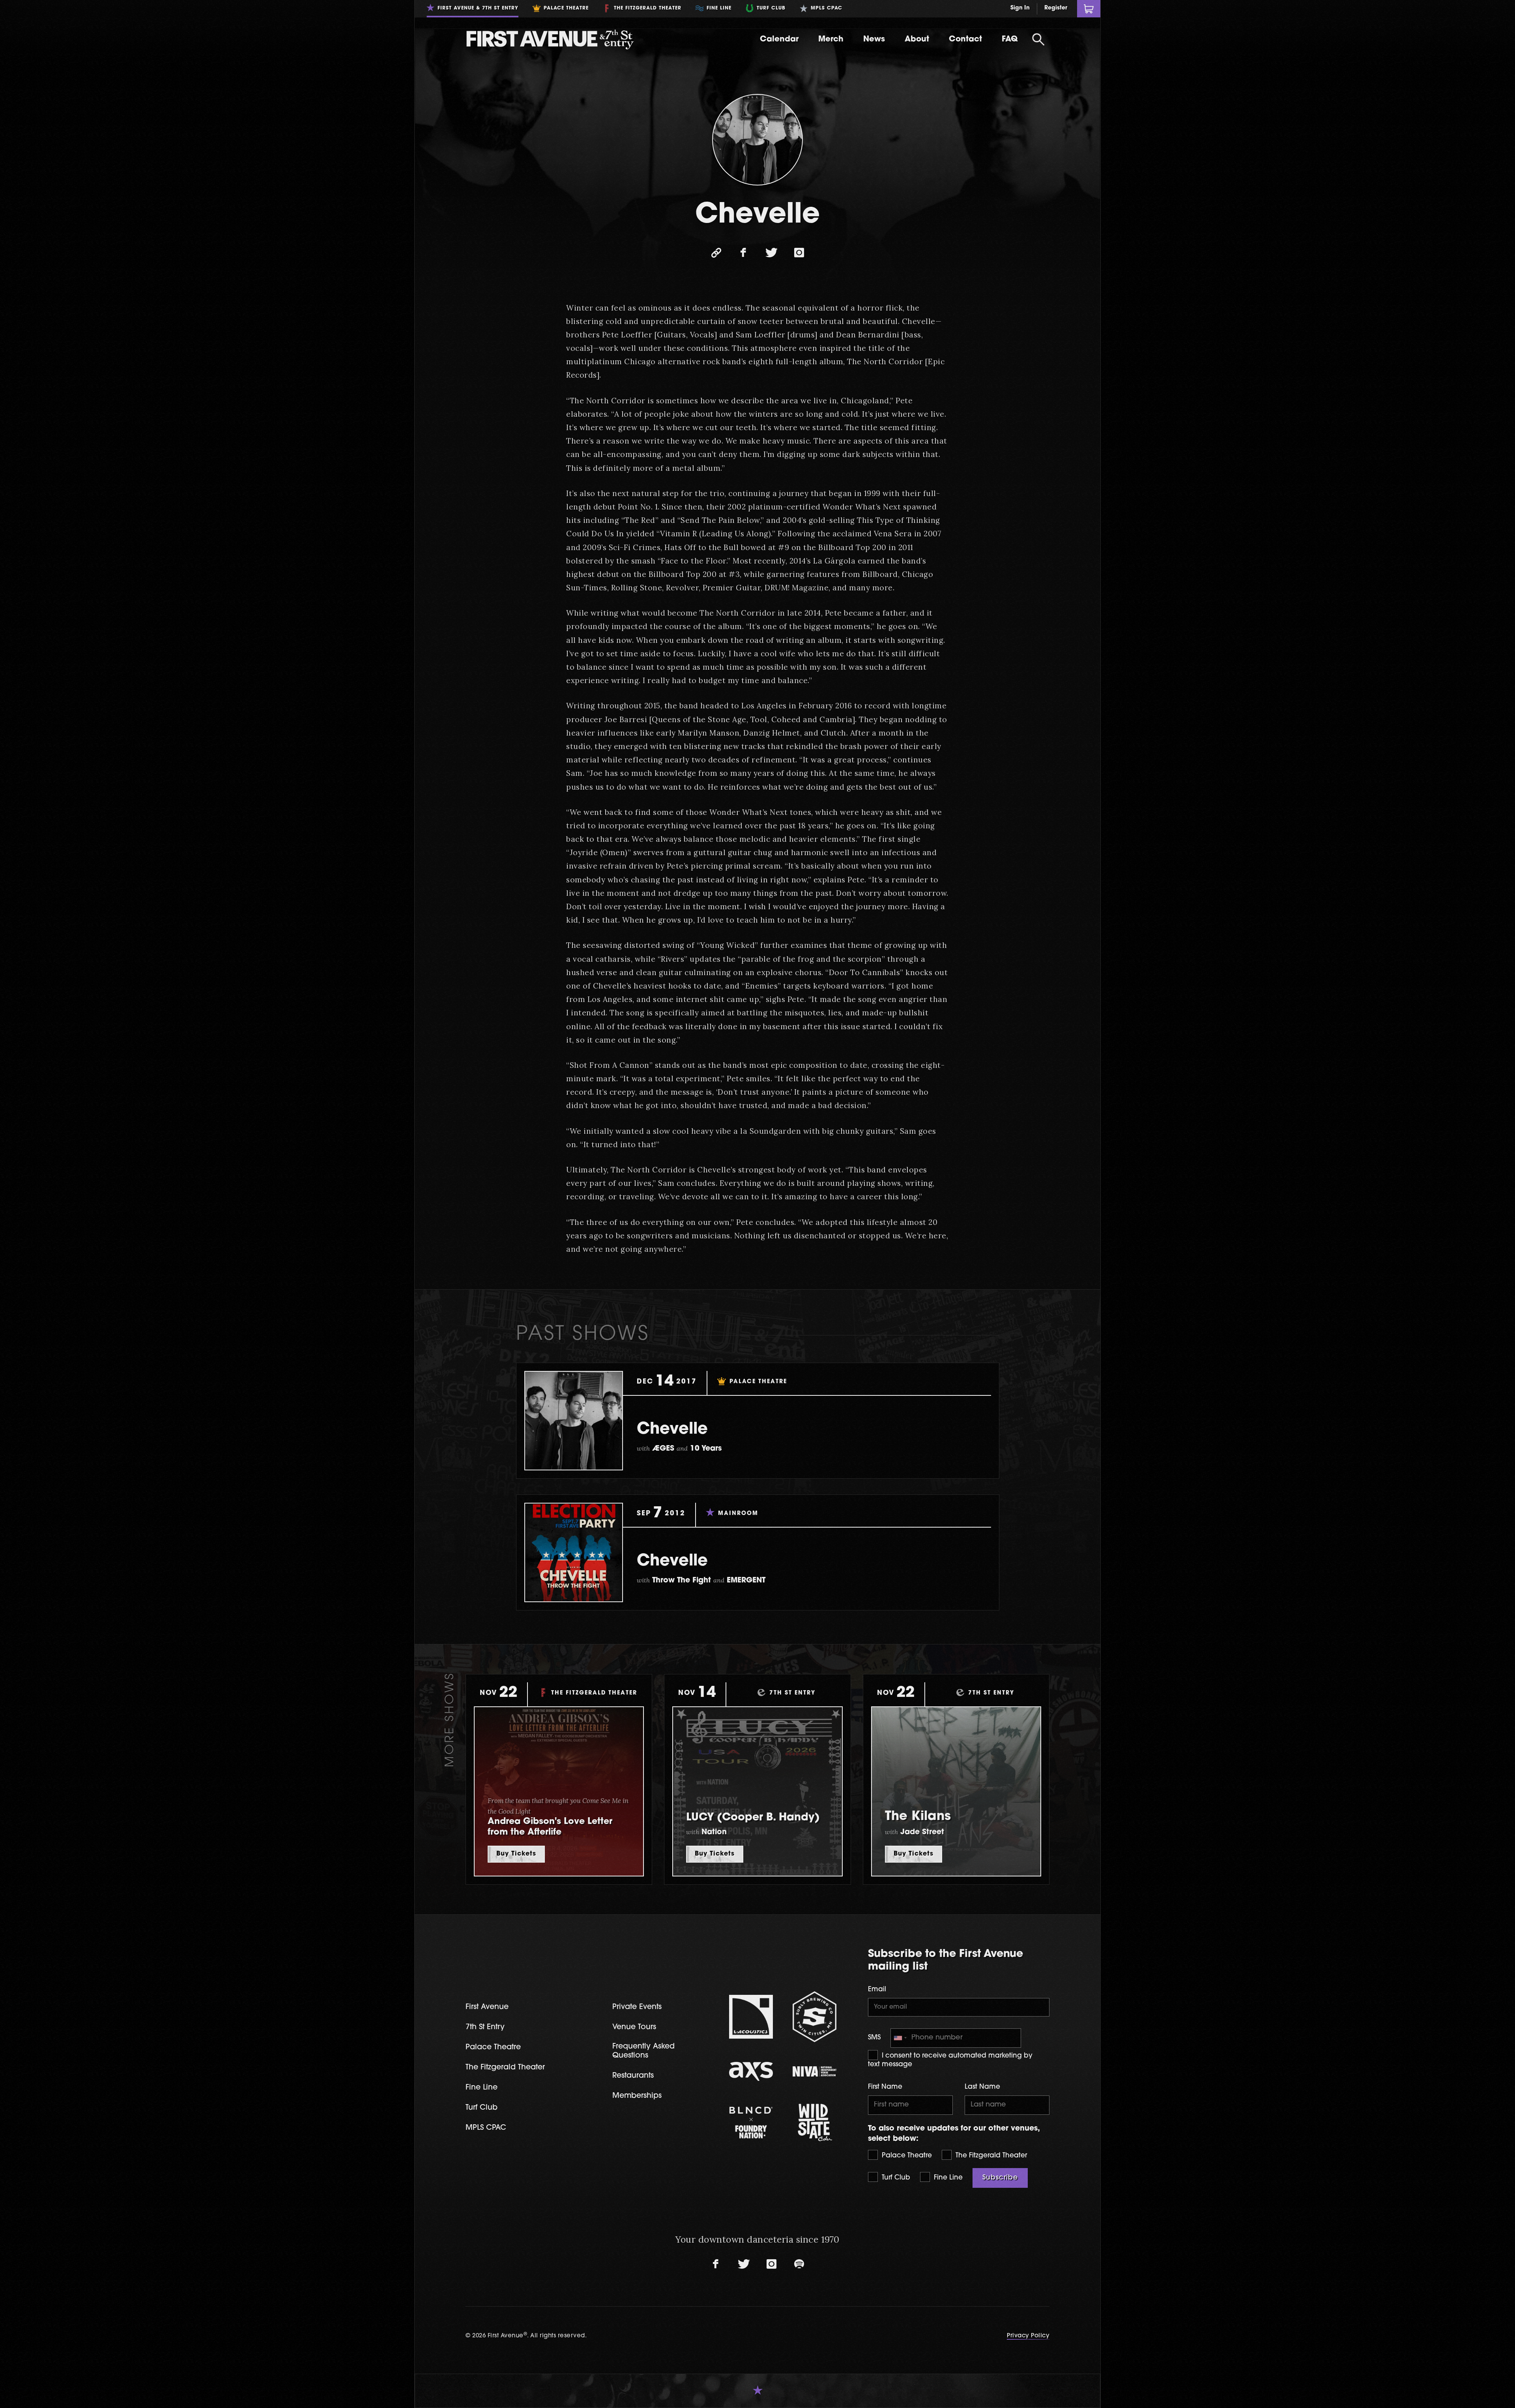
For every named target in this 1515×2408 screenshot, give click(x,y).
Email (877, 1990)
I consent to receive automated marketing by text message (950, 2060)
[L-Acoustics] (751, 2017)
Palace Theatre (906, 2156)
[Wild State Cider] (815, 2122)
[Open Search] (1038, 39)
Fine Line (947, 2178)
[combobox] (900, 2038)
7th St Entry (485, 2027)
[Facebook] (744, 253)
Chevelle (672, 1430)
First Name (885, 2087)
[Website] (716, 253)
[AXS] (751, 2071)
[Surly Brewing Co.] (815, 2017)
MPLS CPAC (486, 2128)
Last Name (982, 2087)
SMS (874, 2038)
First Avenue (487, 2007)
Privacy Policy (1028, 2336)
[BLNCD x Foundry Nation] (751, 2122)
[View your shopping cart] (1089, 9)
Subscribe (1000, 2178)
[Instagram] (799, 253)
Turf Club (895, 2178)
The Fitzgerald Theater (990, 2156)
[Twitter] (771, 253)
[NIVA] (815, 2071)
